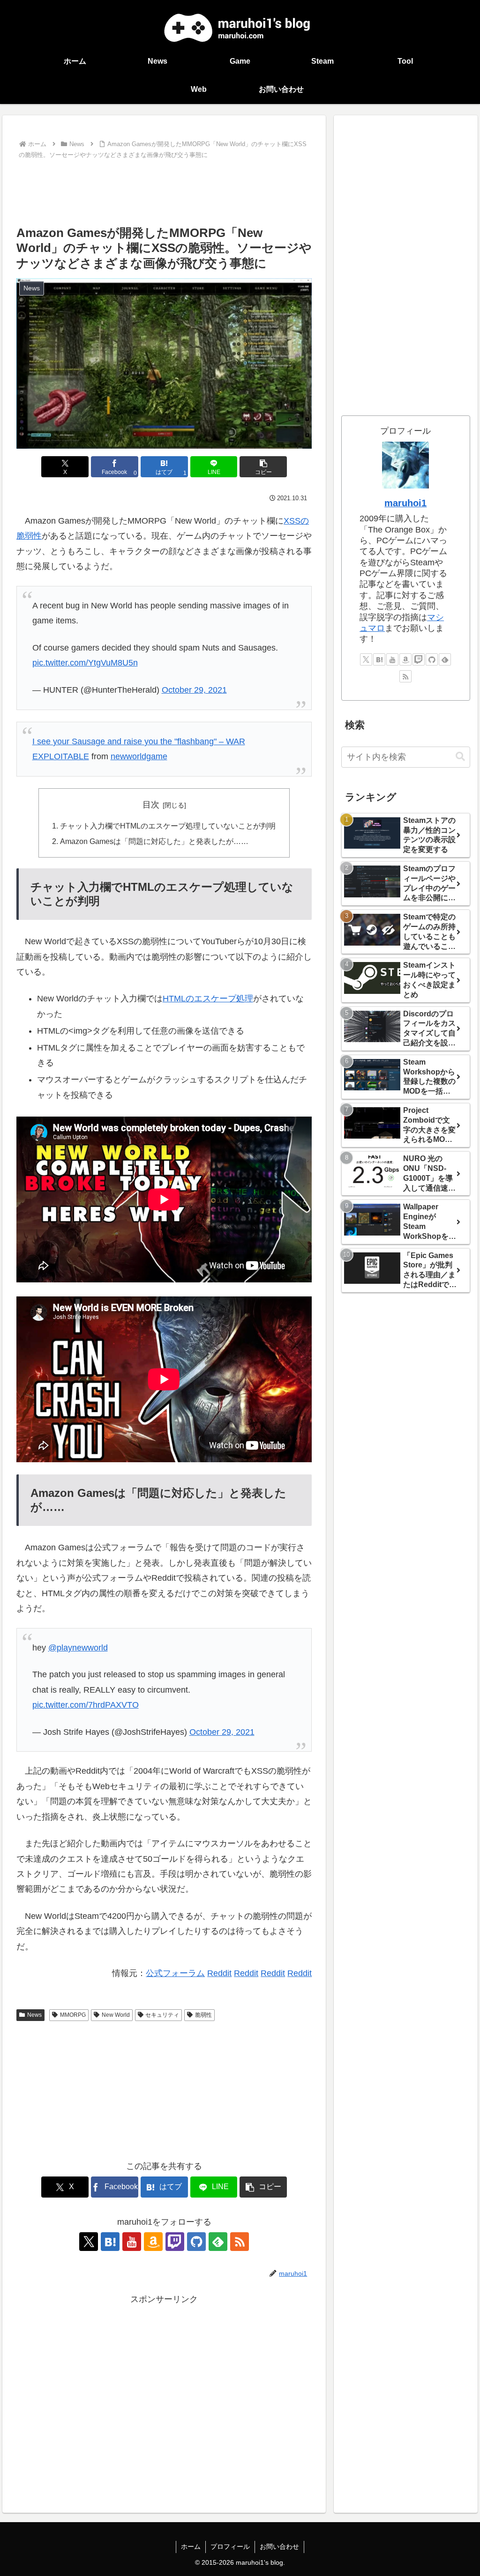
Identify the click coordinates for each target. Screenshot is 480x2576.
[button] (263, 467)
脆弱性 (203, 2015)
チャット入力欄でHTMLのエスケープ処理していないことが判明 (168, 826)
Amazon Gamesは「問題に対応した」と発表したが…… (154, 841)
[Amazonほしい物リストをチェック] (153, 2242)
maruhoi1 (405, 503)
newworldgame (139, 756)
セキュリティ (162, 2015)
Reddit (219, 1973)
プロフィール (230, 2546)
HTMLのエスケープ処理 (208, 999)
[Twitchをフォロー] (175, 2242)
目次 (151, 805)
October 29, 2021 (194, 690)
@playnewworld (78, 1648)
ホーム (191, 2546)
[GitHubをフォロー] (196, 2242)
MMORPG (73, 2015)
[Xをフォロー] (89, 2242)
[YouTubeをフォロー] (132, 2242)
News (34, 2015)
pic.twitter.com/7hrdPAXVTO (86, 1705)
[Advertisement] (164, 190)
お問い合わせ (279, 2546)
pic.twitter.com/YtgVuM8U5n (85, 663)
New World (116, 2015)
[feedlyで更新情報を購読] (218, 2242)
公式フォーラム (175, 1973)
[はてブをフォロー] (110, 2242)
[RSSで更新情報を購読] (240, 2242)
